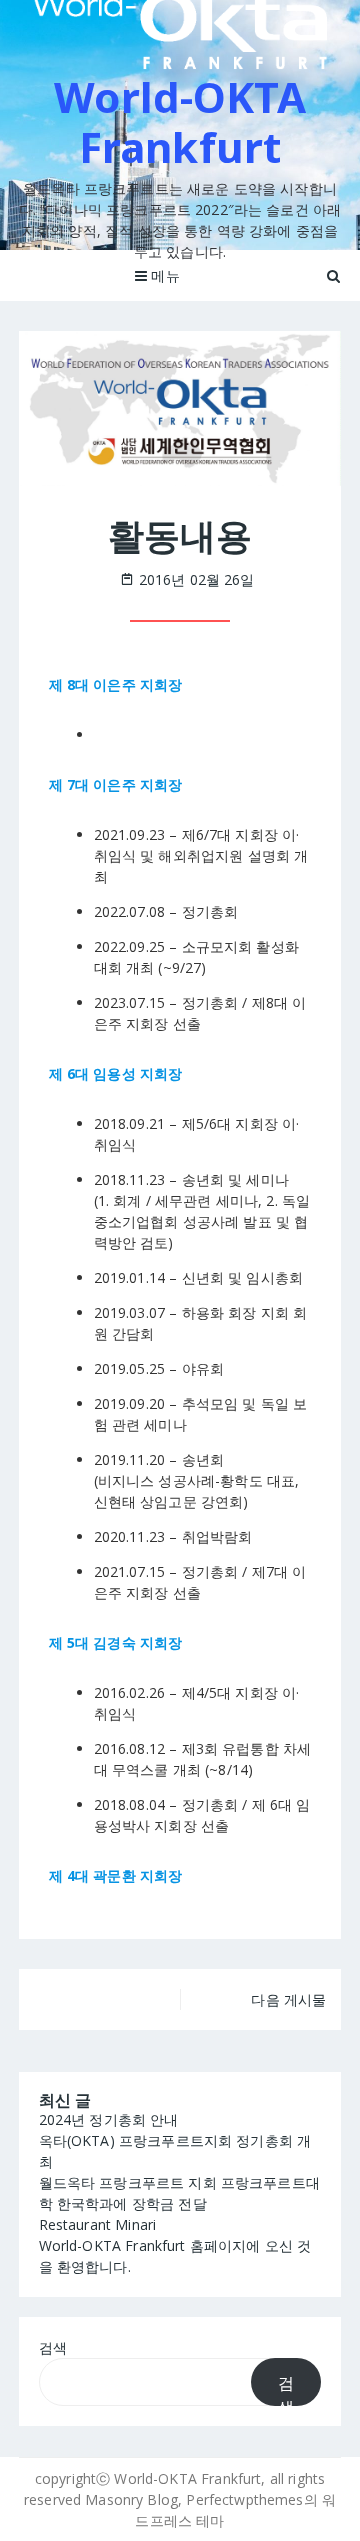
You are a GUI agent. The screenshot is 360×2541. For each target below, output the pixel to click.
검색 (53, 2347)
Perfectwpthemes (244, 2499)
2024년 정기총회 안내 (109, 2119)
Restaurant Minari (98, 2224)
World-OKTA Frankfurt (180, 121)
